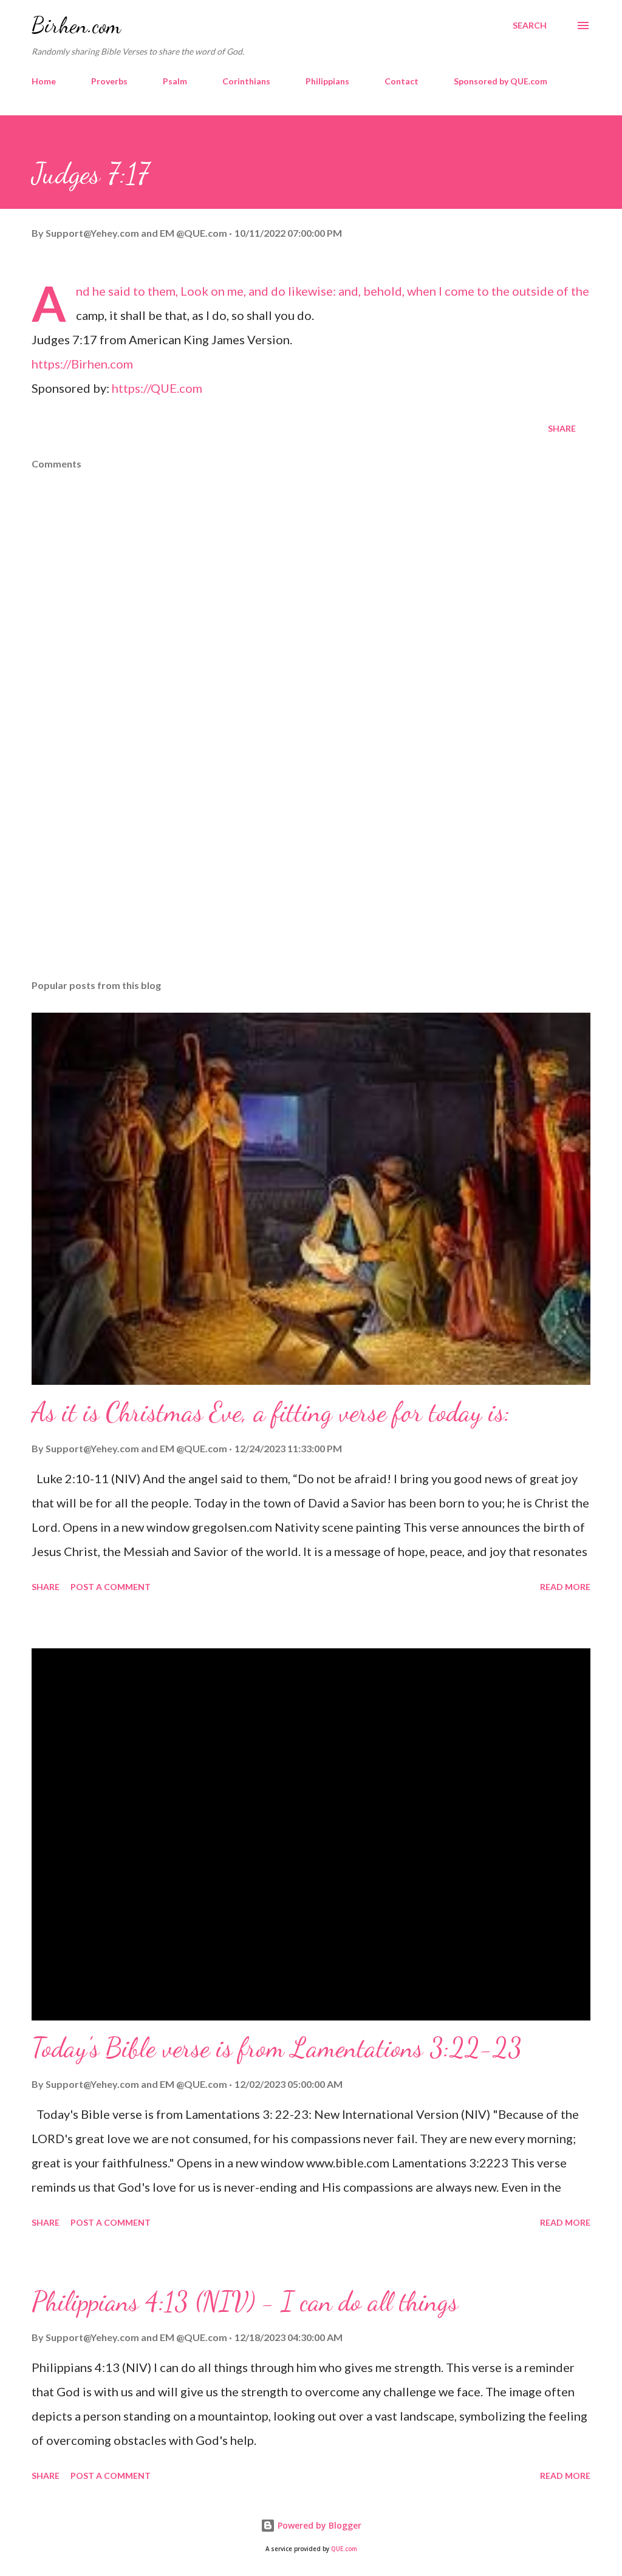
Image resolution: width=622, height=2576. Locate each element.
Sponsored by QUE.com (501, 81)
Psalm (175, 81)
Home (44, 81)
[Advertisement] (311, 875)
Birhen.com (76, 25)
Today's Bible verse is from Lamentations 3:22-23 (277, 2048)
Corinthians (246, 81)
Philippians (327, 81)
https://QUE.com (157, 388)
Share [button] (562, 428)
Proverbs (109, 81)
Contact (402, 81)
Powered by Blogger (318, 2525)
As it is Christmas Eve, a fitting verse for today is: (271, 1412)
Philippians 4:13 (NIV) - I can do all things (245, 2302)
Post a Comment (111, 1587)
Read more (565, 1587)
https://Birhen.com (82, 364)
